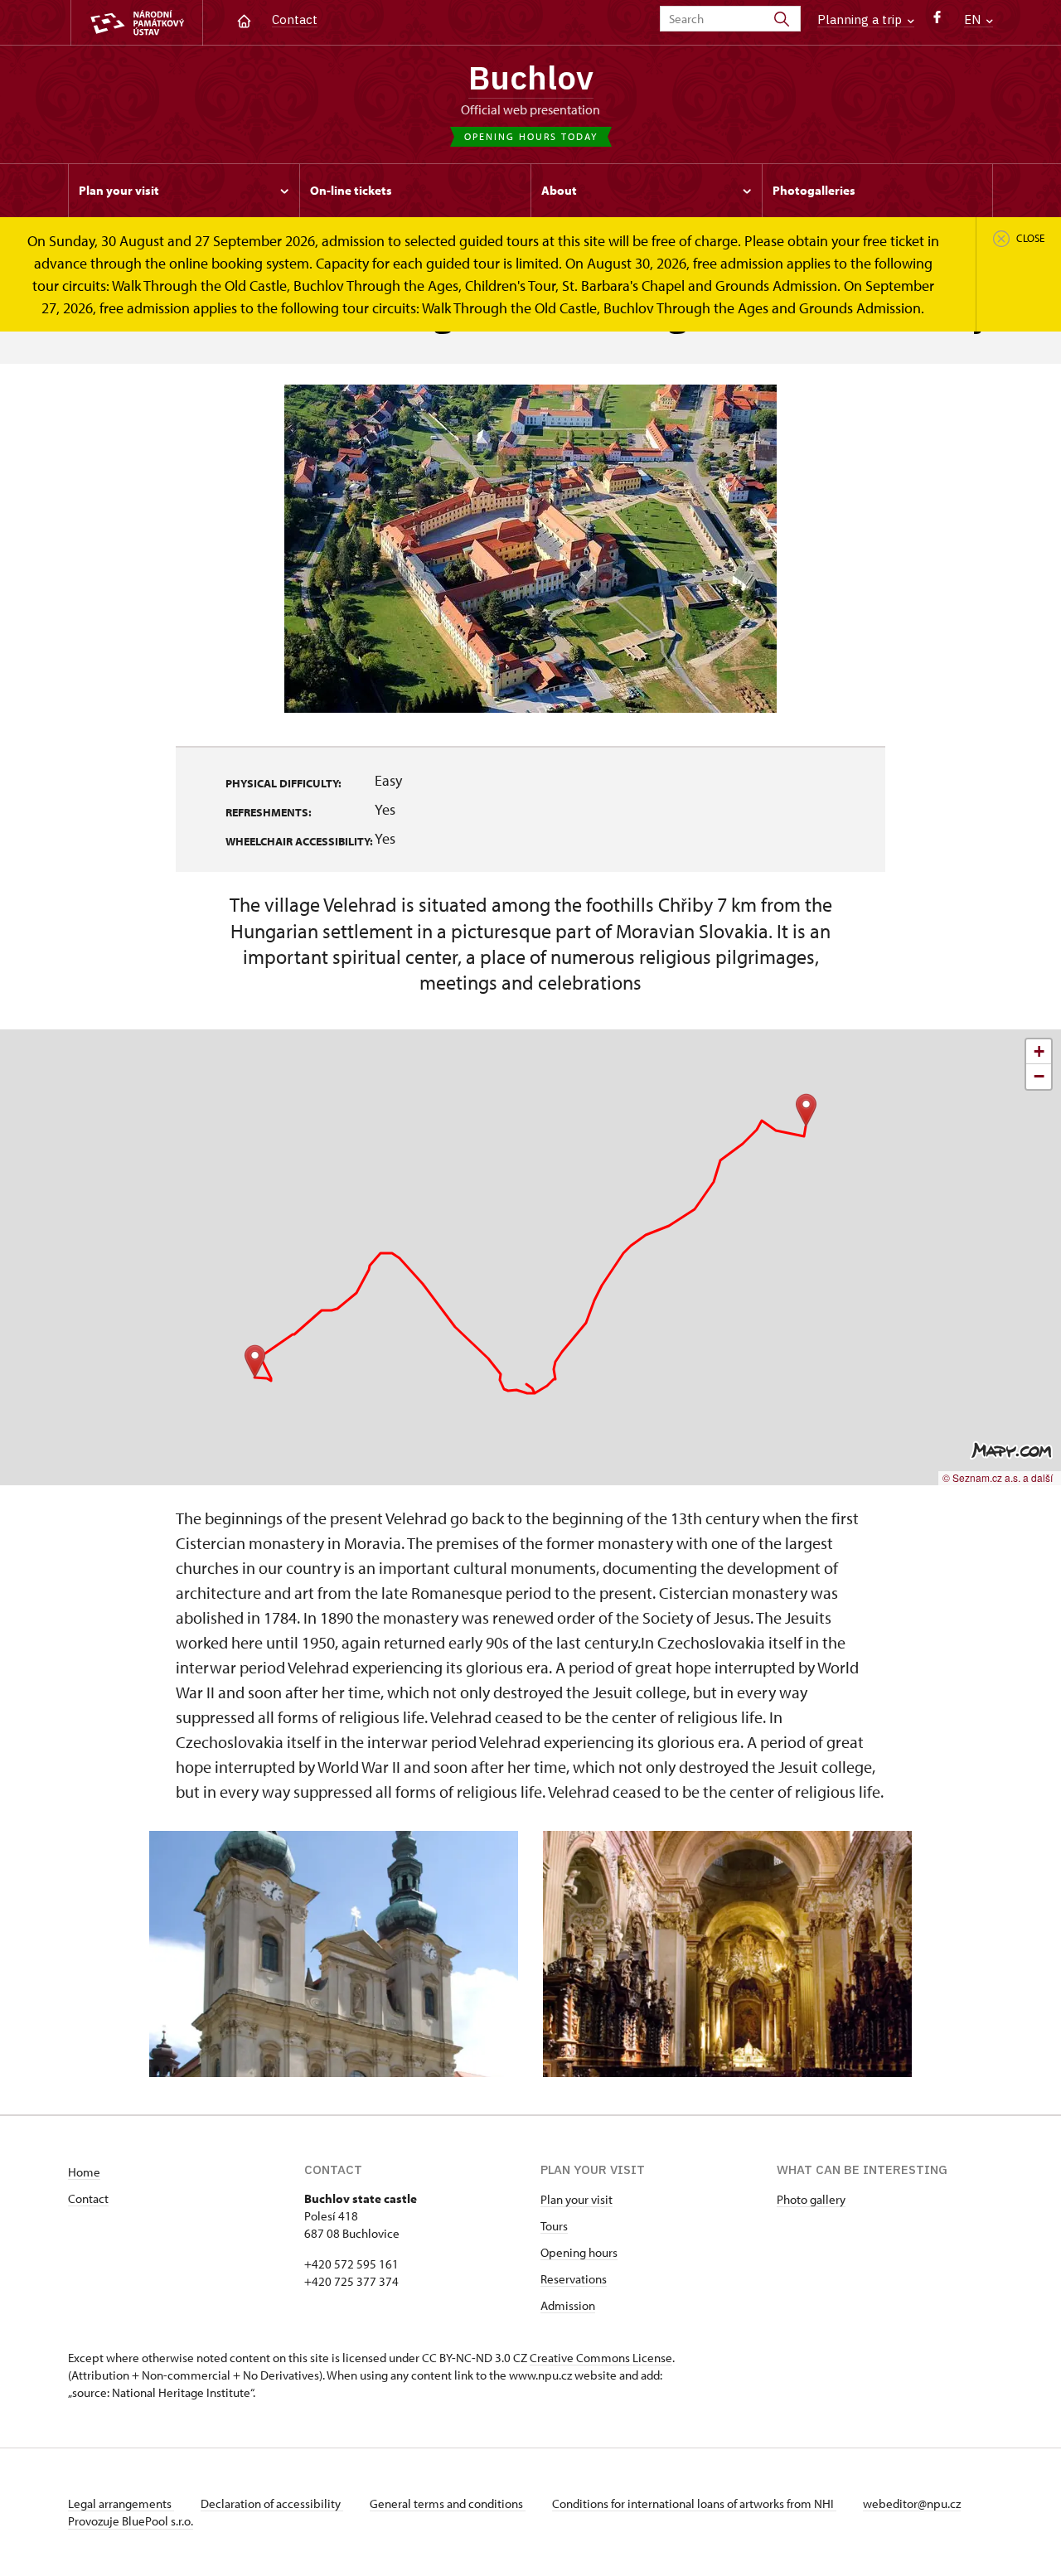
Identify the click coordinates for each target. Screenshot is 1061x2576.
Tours (554, 2226)
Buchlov (531, 77)
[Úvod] (244, 19)
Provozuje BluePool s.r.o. (131, 2521)
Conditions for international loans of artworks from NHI (694, 2503)
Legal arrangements (121, 2503)
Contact (295, 19)
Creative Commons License (601, 2358)
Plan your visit (577, 2199)
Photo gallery (811, 2199)
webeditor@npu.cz (912, 2503)
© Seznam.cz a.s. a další (998, 1477)
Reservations (574, 2279)
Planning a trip (861, 19)
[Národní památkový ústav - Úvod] (137, 23)
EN (974, 19)
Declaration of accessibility (272, 2503)
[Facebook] (937, 21)
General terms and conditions (448, 2503)
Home (84, 2172)
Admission (568, 2305)
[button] (255, 1361)
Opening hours (579, 2252)
